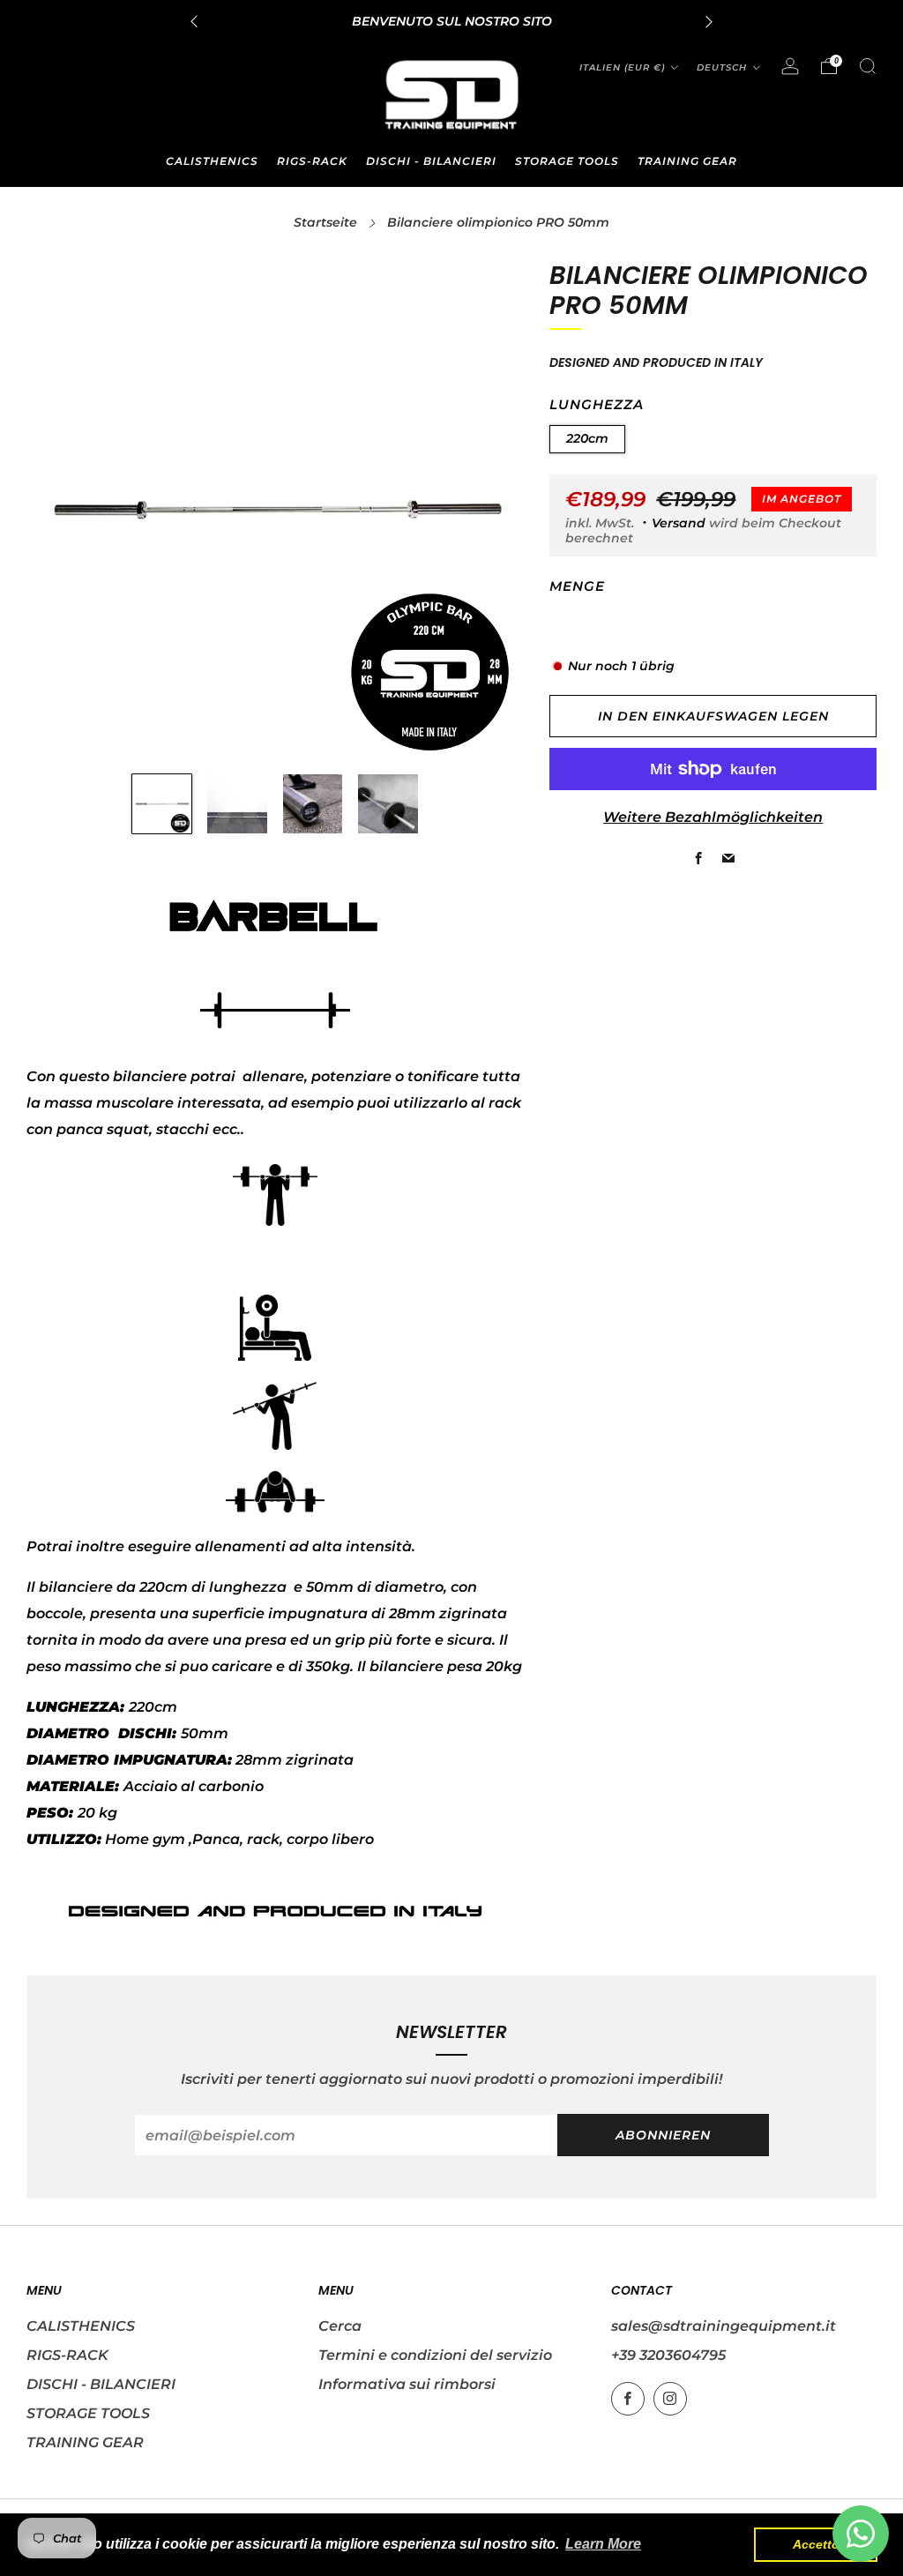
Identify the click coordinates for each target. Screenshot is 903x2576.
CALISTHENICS (212, 161)
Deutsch (722, 67)
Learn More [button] (603, 2544)
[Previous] (194, 22)
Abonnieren (663, 2135)
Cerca (340, 2326)
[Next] (709, 22)
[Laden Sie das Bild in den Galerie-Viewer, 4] (388, 804)
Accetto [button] (816, 2544)
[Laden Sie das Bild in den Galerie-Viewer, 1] (162, 804)
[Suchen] (868, 66)
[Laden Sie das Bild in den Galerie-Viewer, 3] (313, 804)
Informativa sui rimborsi (407, 2384)
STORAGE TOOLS (567, 161)
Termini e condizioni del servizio (435, 2355)
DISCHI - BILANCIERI (431, 161)
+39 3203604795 (668, 2355)
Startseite (325, 222)
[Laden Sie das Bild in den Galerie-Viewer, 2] (237, 804)
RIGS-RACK (312, 161)
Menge (577, 586)
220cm (587, 438)
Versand (679, 523)
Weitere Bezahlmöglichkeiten (713, 817)
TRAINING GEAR (687, 161)
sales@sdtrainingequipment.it (724, 2326)
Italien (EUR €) (622, 67)
